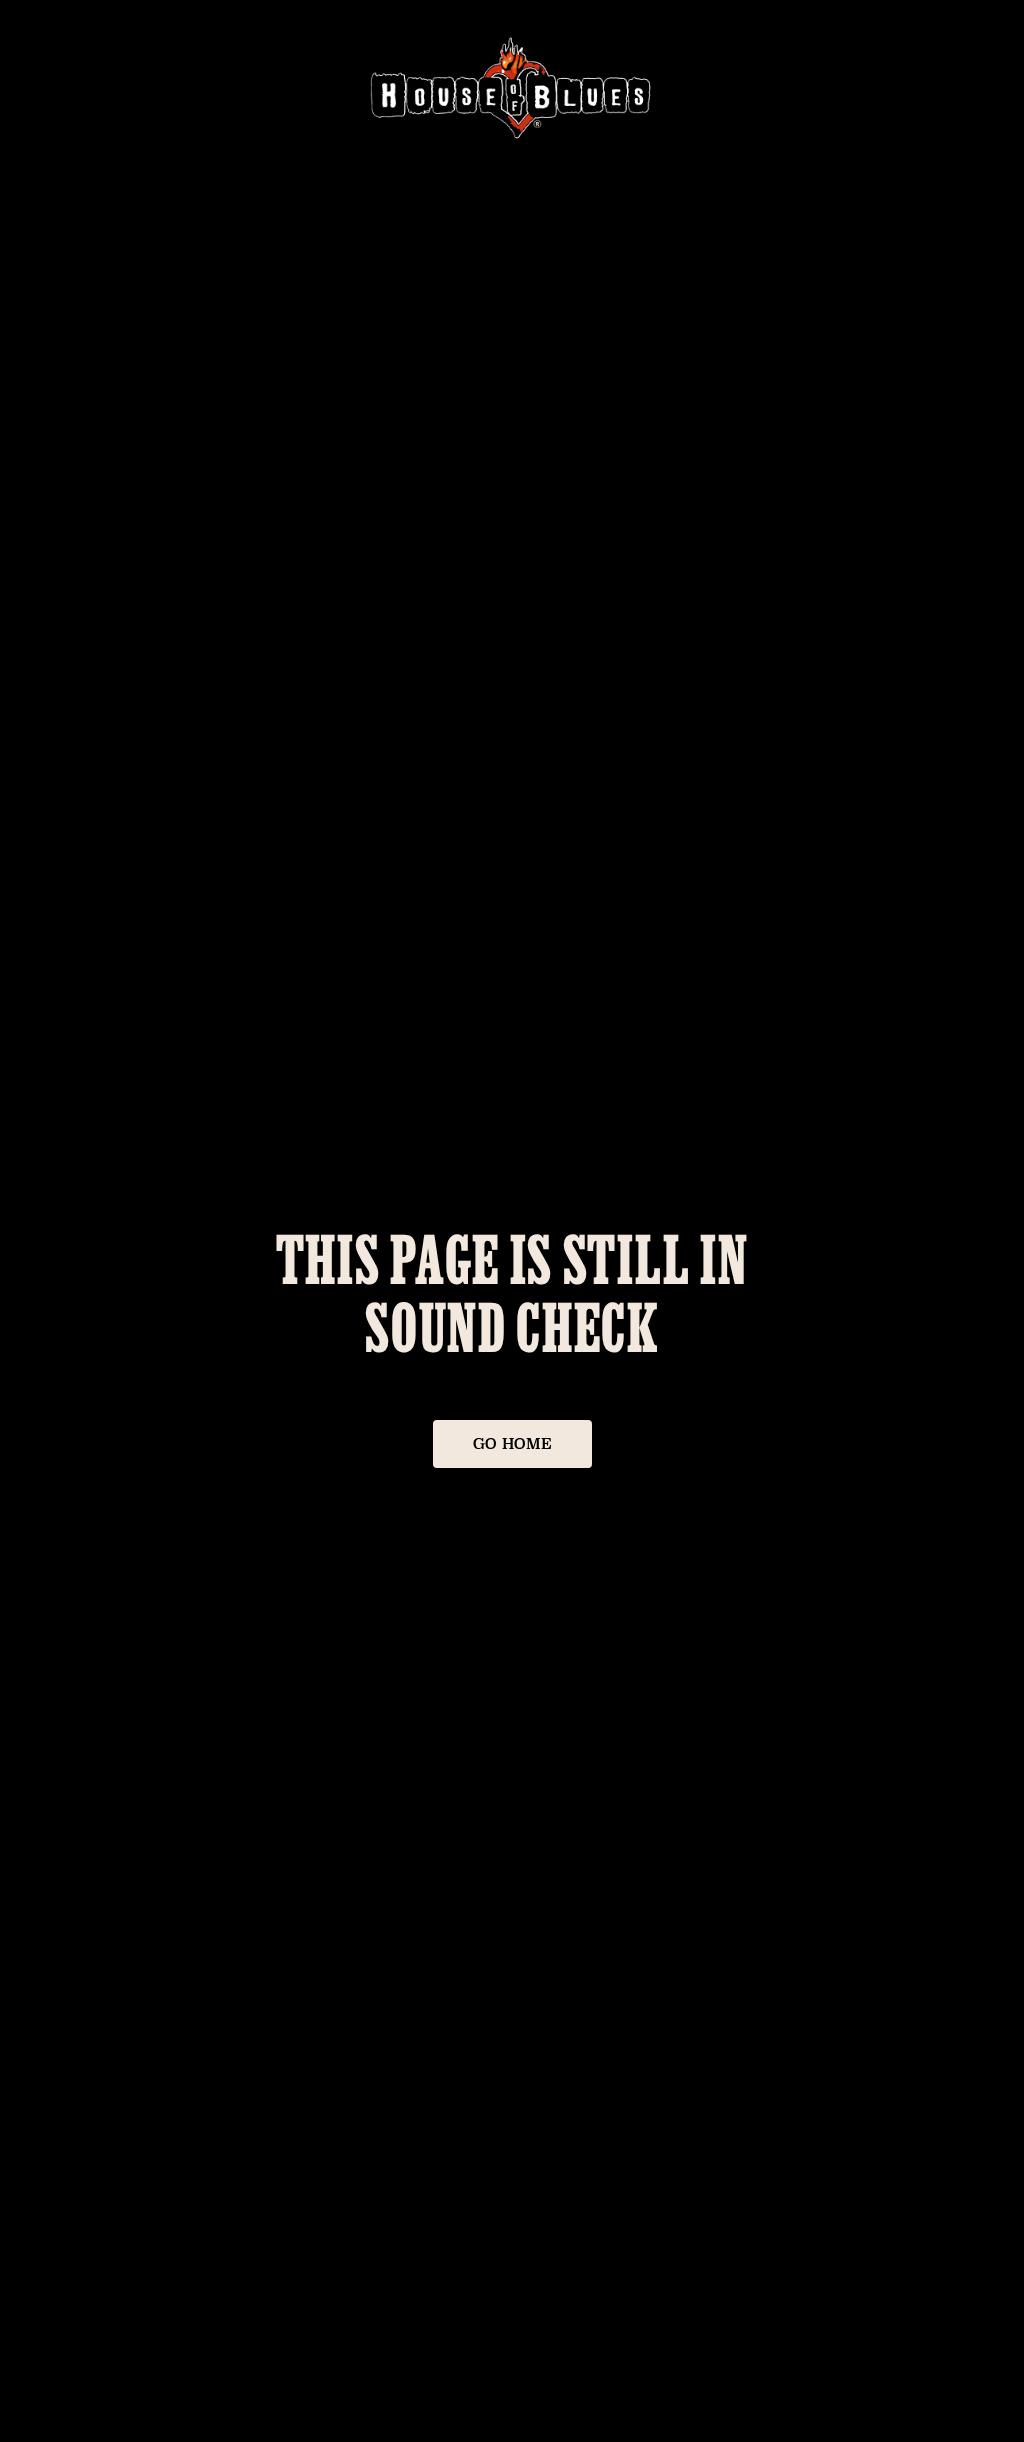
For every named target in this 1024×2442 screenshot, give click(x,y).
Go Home (512, 1443)
